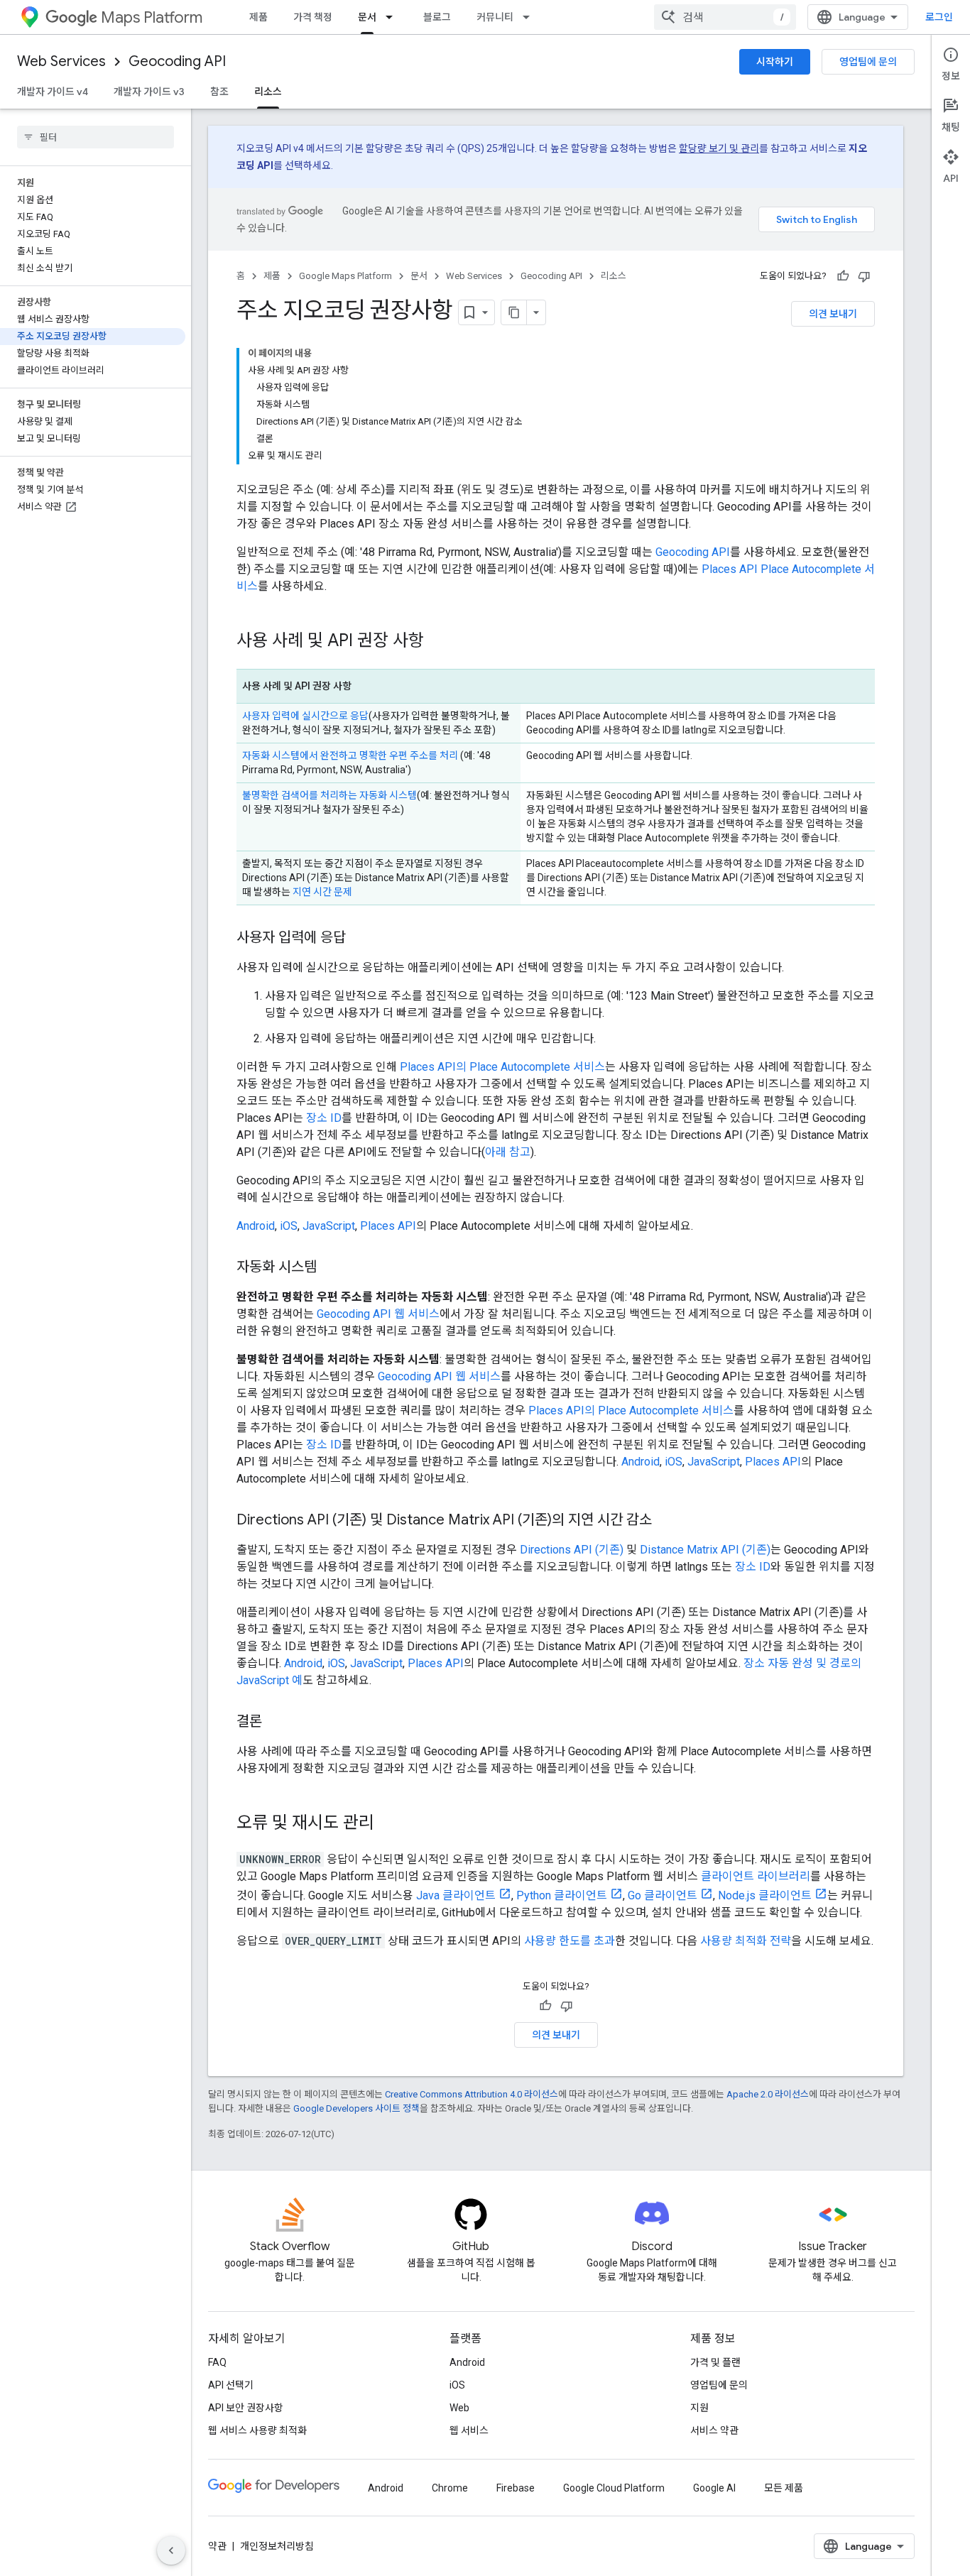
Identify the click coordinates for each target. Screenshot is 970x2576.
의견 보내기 (833, 314)
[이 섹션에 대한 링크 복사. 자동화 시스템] (331, 1268)
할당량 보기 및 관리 (719, 148)
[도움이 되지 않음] (864, 276)
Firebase (516, 2488)
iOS (289, 1226)
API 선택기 (231, 2385)
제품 (258, 17)
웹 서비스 (469, 2430)
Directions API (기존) (572, 1550)
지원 (699, 2408)
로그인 (939, 17)
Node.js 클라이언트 (765, 1895)
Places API (388, 1226)
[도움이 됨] (843, 276)
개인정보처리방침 (277, 2546)
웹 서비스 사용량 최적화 (257, 2430)
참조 (219, 92)
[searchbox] (96, 137)
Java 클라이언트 (456, 1895)
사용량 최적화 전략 (746, 1941)
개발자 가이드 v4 (53, 92)
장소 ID (324, 1118)
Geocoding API (177, 61)
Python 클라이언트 (562, 1895)
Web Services (61, 61)
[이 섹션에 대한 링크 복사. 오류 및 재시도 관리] (388, 1824)
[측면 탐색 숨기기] (171, 2550)
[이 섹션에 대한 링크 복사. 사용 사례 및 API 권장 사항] (438, 642)
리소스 (268, 92)
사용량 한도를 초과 (570, 1941)
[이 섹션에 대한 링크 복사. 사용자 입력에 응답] (360, 939)
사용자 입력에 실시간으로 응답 (305, 716)
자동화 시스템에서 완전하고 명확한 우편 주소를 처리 (350, 755)
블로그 (437, 17)
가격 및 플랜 (715, 2362)
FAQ (217, 2362)
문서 (367, 17)
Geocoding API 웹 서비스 (378, 1314)
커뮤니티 (495, 17)
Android (256, 1226)
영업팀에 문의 (868, 62)
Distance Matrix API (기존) (705, 1550)
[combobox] (725, 17)
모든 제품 (784, 2488)
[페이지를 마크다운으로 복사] (514, 312)
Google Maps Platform (345, 276)
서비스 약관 (714, 2430)
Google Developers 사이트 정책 (356, 2108)
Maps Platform (152, 17)
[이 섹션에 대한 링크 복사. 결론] (276, 1723)
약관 (217, 2546)
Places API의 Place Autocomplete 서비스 (502, 1067)
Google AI (714, 2488)
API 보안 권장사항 (246, 2408)
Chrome (450, 2488)
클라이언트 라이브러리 (756, 1876)
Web (459, 2408)
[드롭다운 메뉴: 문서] (393, 17)
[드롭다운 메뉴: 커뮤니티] (530, 17)
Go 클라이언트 (663, 1895)
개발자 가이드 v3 (149, 92)
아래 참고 (508, 1152)
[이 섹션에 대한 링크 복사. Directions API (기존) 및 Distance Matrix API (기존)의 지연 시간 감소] (666, 1521)
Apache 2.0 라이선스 (768, 2094)
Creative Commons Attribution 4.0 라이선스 (472, 2094)
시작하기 (775, 62)
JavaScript (329, 1226)
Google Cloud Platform (614, 2488)
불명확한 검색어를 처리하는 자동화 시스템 (329, 795)
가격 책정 (313, 17)
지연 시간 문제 (322, 892)
